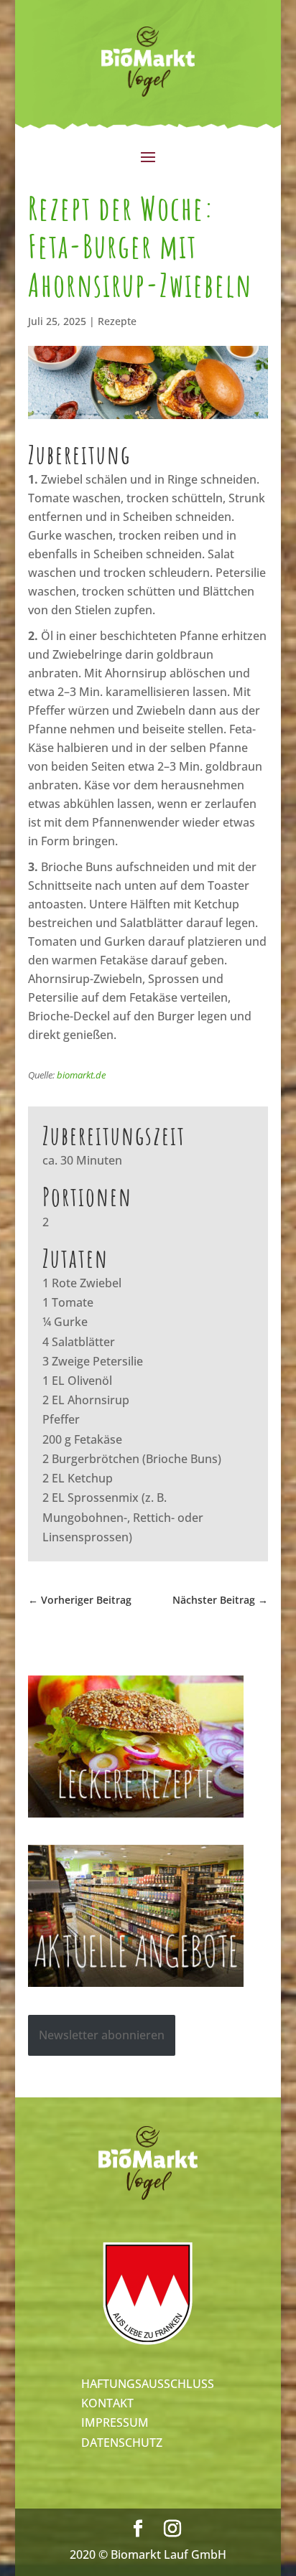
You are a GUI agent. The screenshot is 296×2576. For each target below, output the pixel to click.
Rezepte (117, 321)
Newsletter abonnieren (102, 2035)
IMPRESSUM (115, 2422)
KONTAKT (107, 2403)
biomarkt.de (81, 1075)
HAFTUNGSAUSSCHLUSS (148, 2384)
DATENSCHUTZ (122, 2443)
